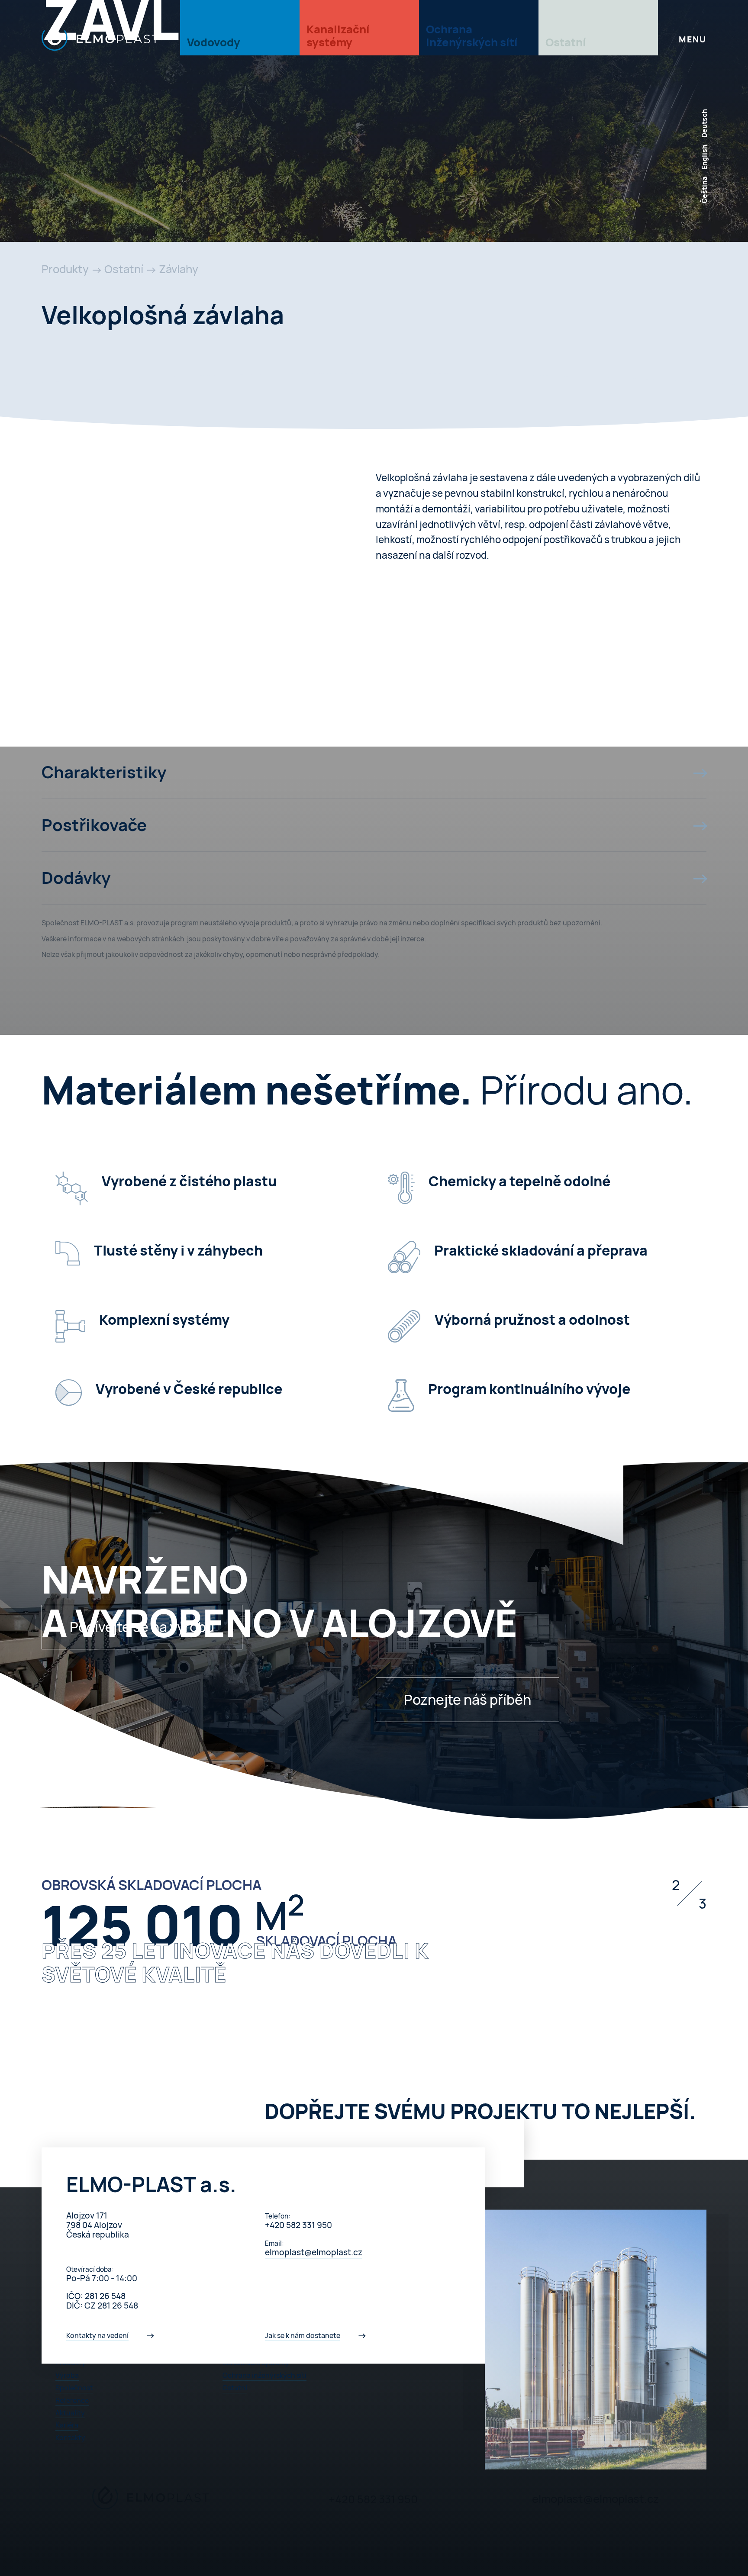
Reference (72, 2400)
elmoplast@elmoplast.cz (314, 2252)
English (704, 157)
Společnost (74, 2388)
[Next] (693, 1943)
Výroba (67, 2375)
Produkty (65, 269)
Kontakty (70, 2438)
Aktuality (70, 2413)
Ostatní (124, 269)
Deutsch (704, 123)
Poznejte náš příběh (467, 1700)
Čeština (704, 190)
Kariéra (67, 2425)
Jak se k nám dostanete (303, 2335)
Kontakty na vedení (97, 2335)
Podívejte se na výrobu (142, 1627)
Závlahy (179, 269)
